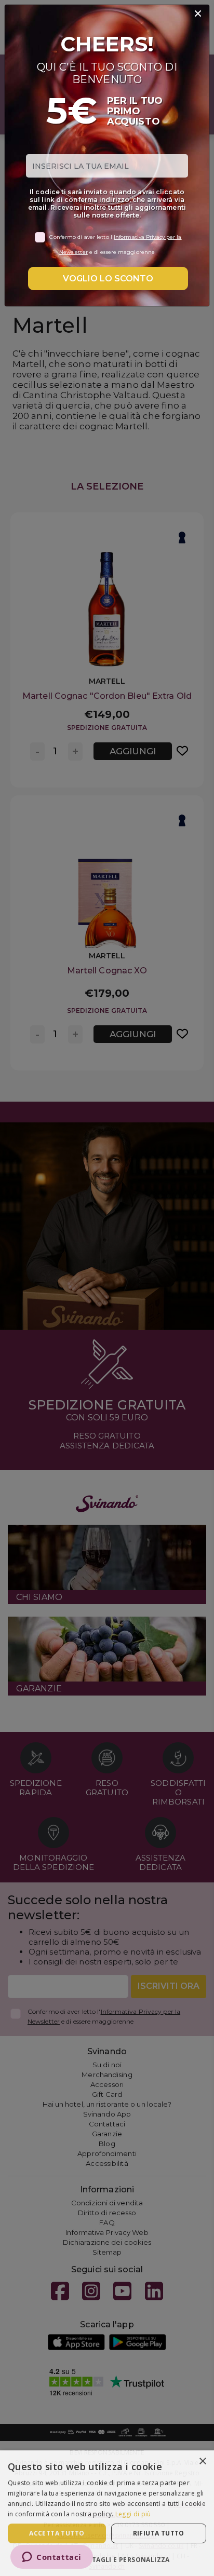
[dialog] (107, 2513)
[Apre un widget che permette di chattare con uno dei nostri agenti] (52, 2558)
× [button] (202, 2462)
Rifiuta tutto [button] (159, 2533)
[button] (107, 2559)
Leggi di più (133, 2514)
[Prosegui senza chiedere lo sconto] (198, 14)
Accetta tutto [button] (57, 2533)
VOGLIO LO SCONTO (108, 279)
